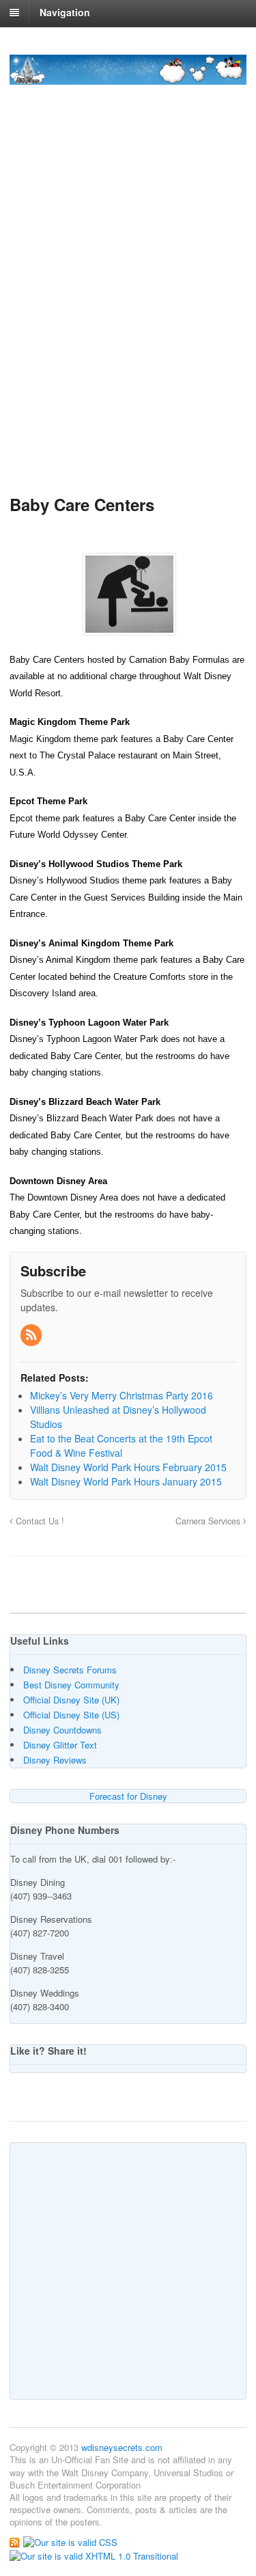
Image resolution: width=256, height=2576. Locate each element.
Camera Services (209, 1521)
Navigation (65, 12)
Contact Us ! (39, 1521)
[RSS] (32, 1335)
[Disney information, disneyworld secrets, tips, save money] (128, 77)
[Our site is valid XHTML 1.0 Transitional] (94, 2554)
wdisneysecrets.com (122, 2447)
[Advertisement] (128, 335)
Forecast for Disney (128, 1796)
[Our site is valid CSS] (70, 2541)
